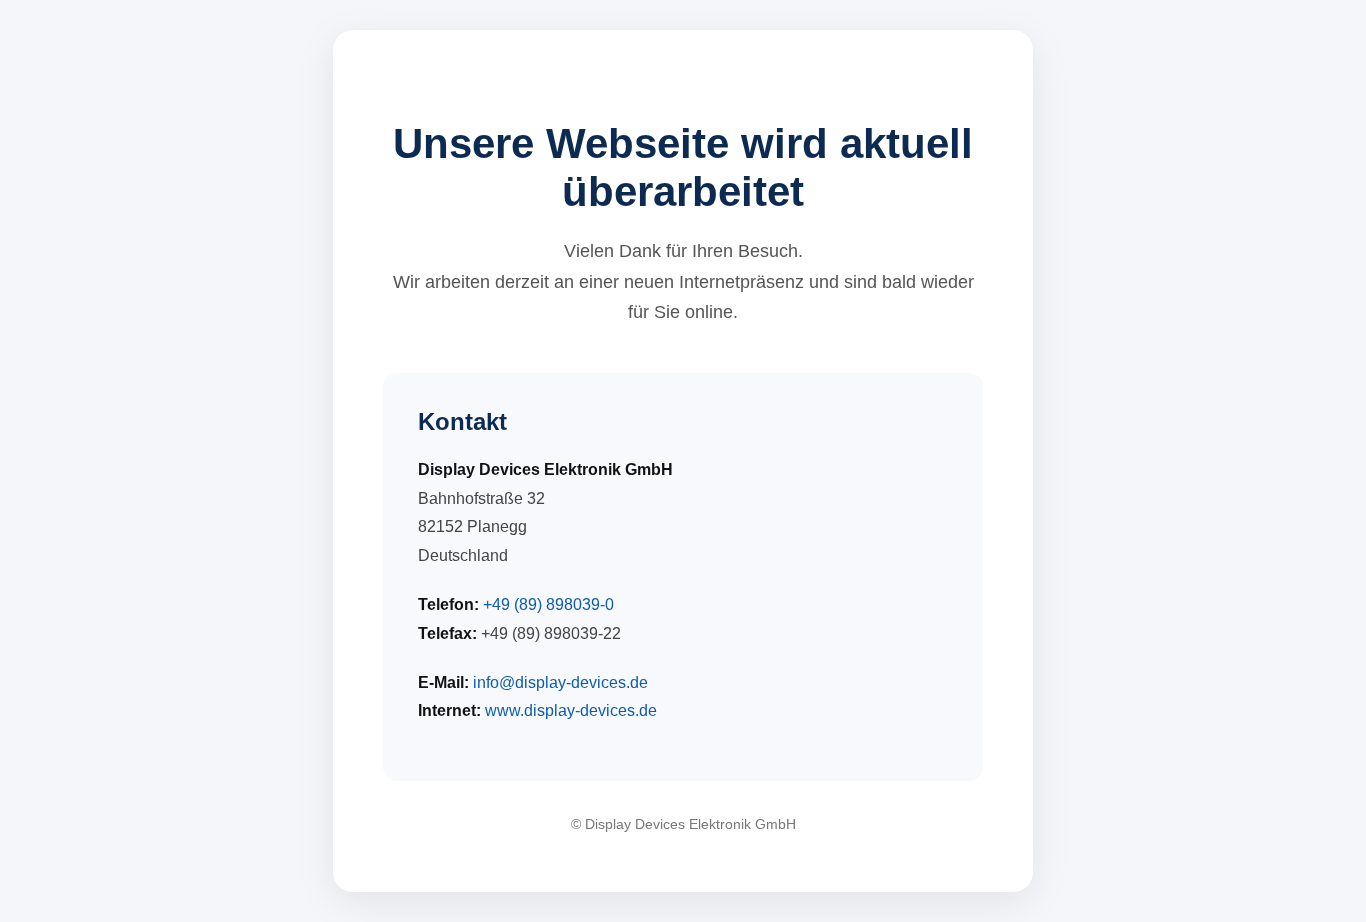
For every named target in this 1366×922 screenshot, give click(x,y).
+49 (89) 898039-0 (548, 604)
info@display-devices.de (560, 682)
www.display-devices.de (571, 710)
